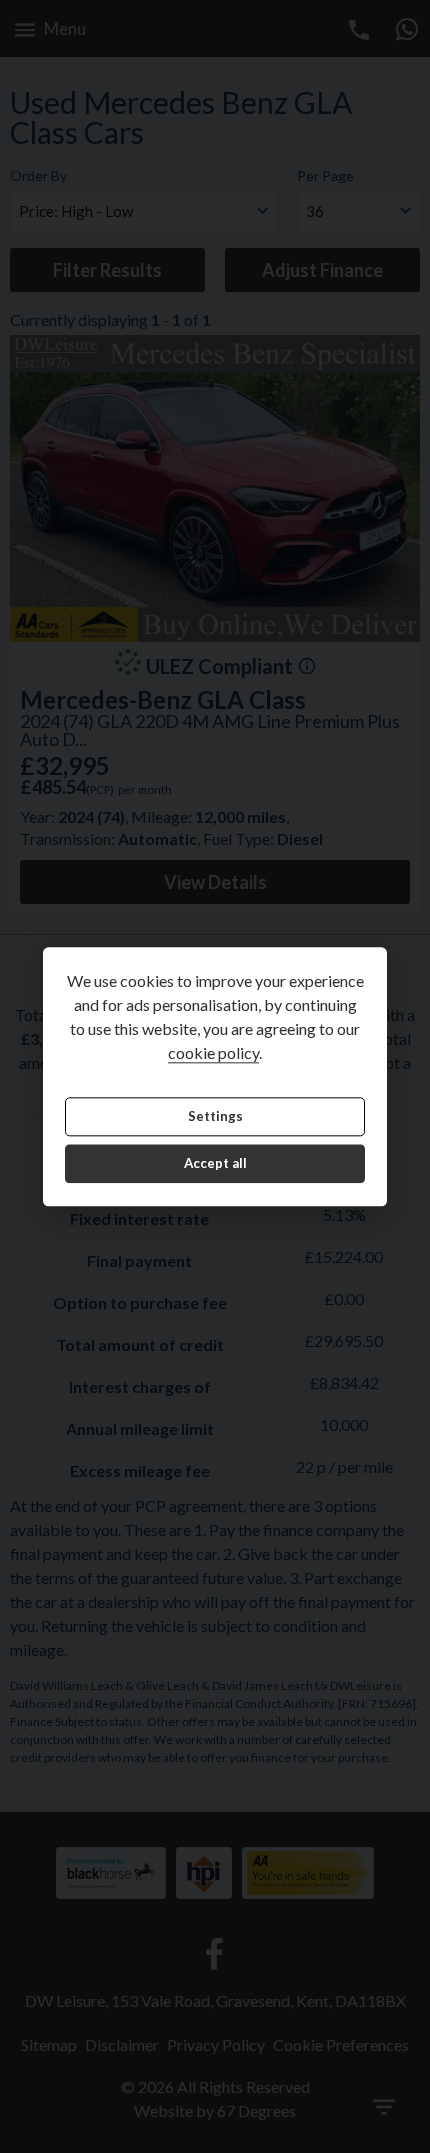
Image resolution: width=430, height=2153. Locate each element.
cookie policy (213, 1052)
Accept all (215, 1164)
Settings (215, 1116)
